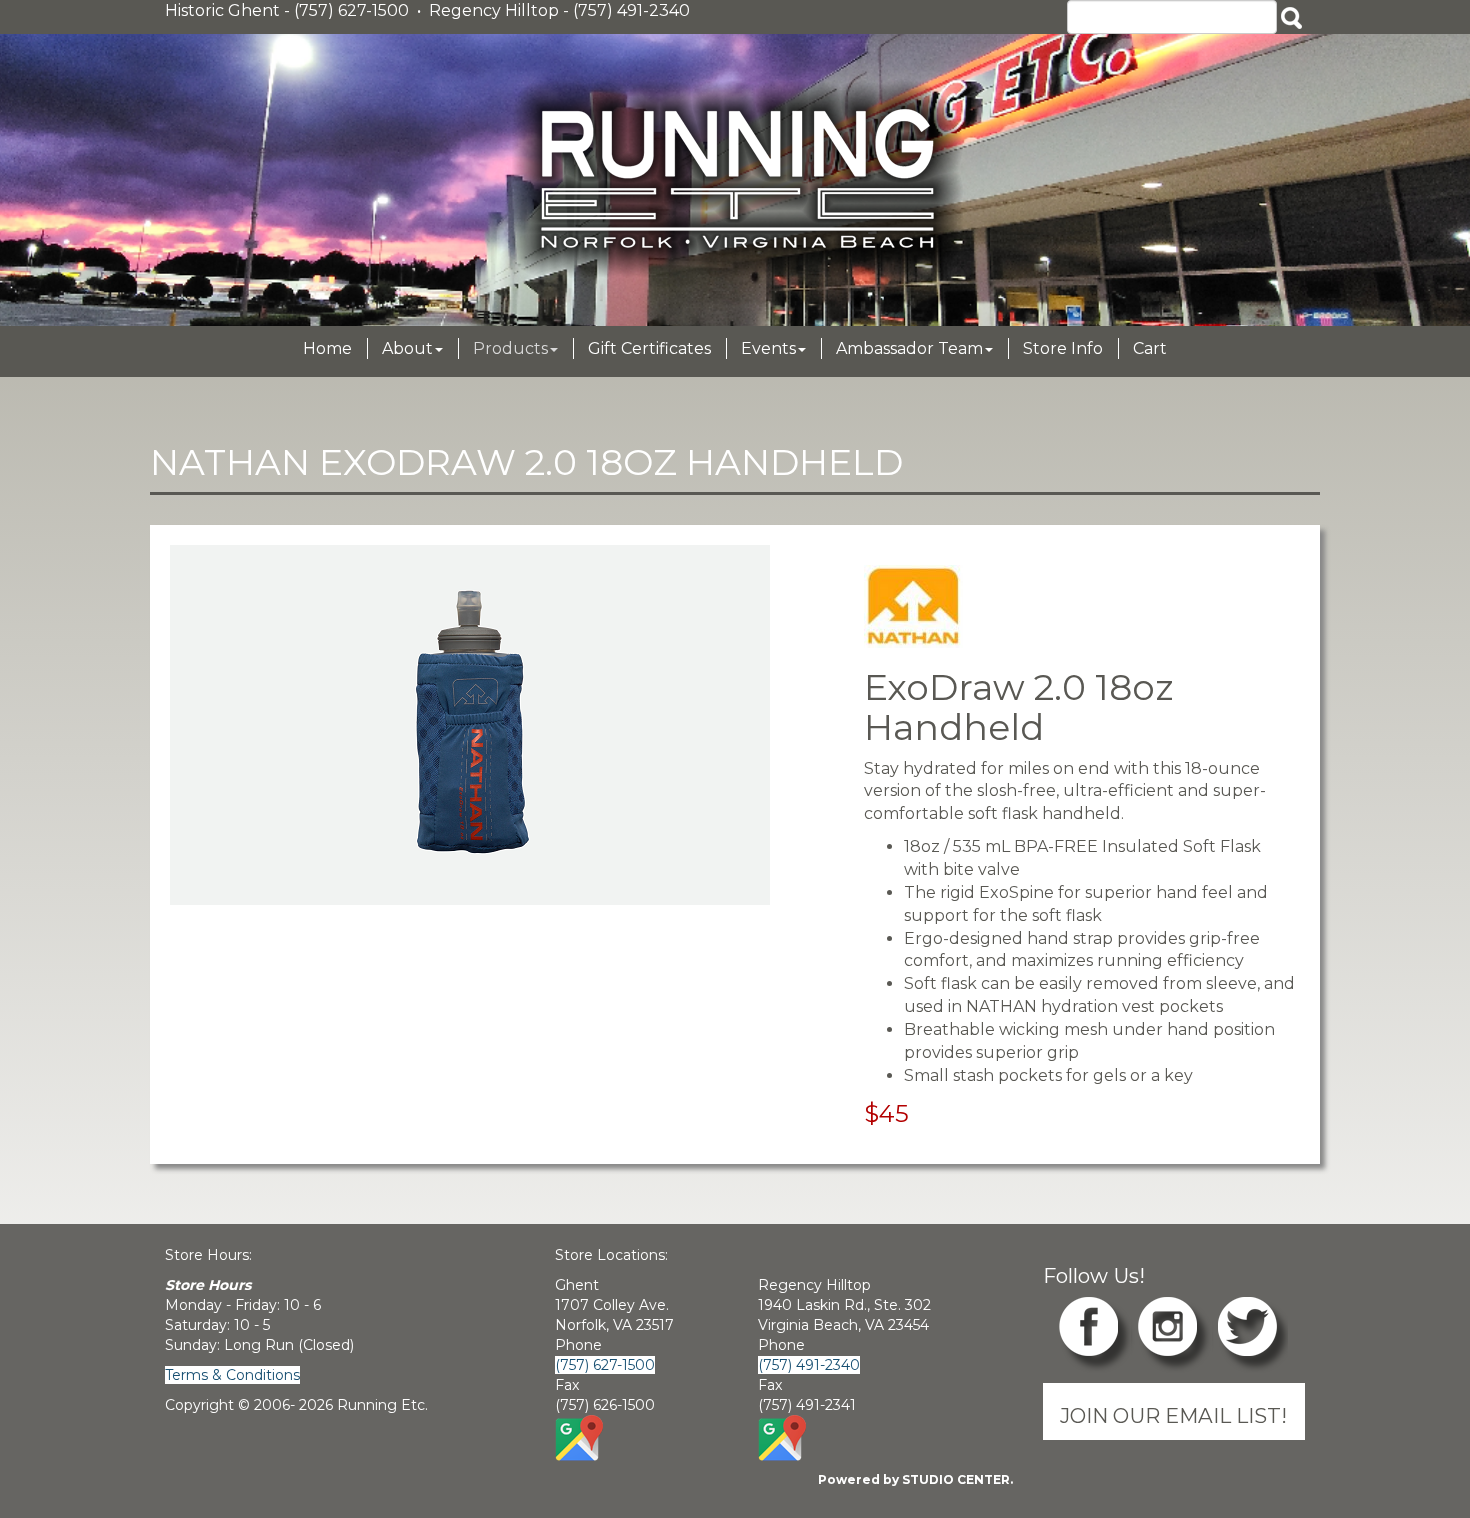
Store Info (1063, 348)
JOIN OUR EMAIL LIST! (1173, 1415)
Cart (1150, 348)
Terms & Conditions (232, 1375)
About (407, 348)
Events (768, 348)
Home (327, 348)
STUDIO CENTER (956, 1479)
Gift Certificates (649, 348)
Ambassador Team (909, 348)
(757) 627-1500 (605, 1365)
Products (510, 348)
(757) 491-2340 (809, 1365)
